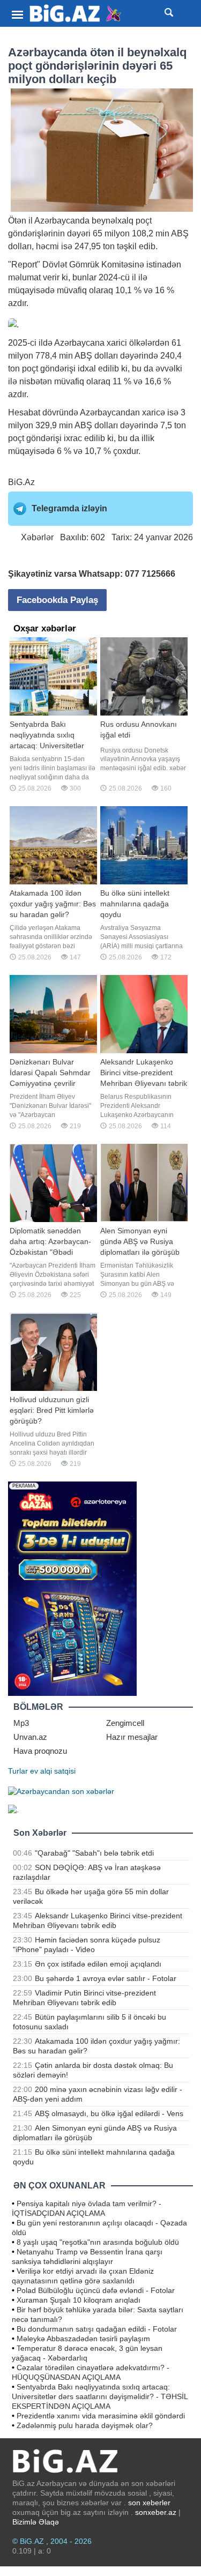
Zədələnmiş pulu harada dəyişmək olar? (85, 2425)
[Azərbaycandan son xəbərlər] (61, 1790)
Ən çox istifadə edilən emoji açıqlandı (98, 1964)
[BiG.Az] (76, 14)
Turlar (18, 1771)
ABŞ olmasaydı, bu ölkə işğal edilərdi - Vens (109, 2113)
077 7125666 (150, 574)
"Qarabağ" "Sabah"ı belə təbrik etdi (94, 1853)
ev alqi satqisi (53, 1771)
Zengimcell (125, 1723)
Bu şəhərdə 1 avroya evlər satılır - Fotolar (106, 1978)
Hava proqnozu (40, 1751)
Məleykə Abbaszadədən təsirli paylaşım (83, 2339)
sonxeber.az (156, 2512)
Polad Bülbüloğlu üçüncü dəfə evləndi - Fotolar (96, 2290)
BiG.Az (21, 482)
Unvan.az (30, 1737)
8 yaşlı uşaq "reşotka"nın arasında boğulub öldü (98, 2242)
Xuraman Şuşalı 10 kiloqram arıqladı (79, 2300)
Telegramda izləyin (69, 508)
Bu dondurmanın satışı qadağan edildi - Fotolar (97, 2329)
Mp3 (21, 1723)
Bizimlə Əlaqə (36, 2522)
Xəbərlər (37, 537)
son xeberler (149, 2503)
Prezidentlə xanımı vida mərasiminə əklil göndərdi (101, 2416)
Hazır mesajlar (132, 1737)
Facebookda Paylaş (57, 600)
